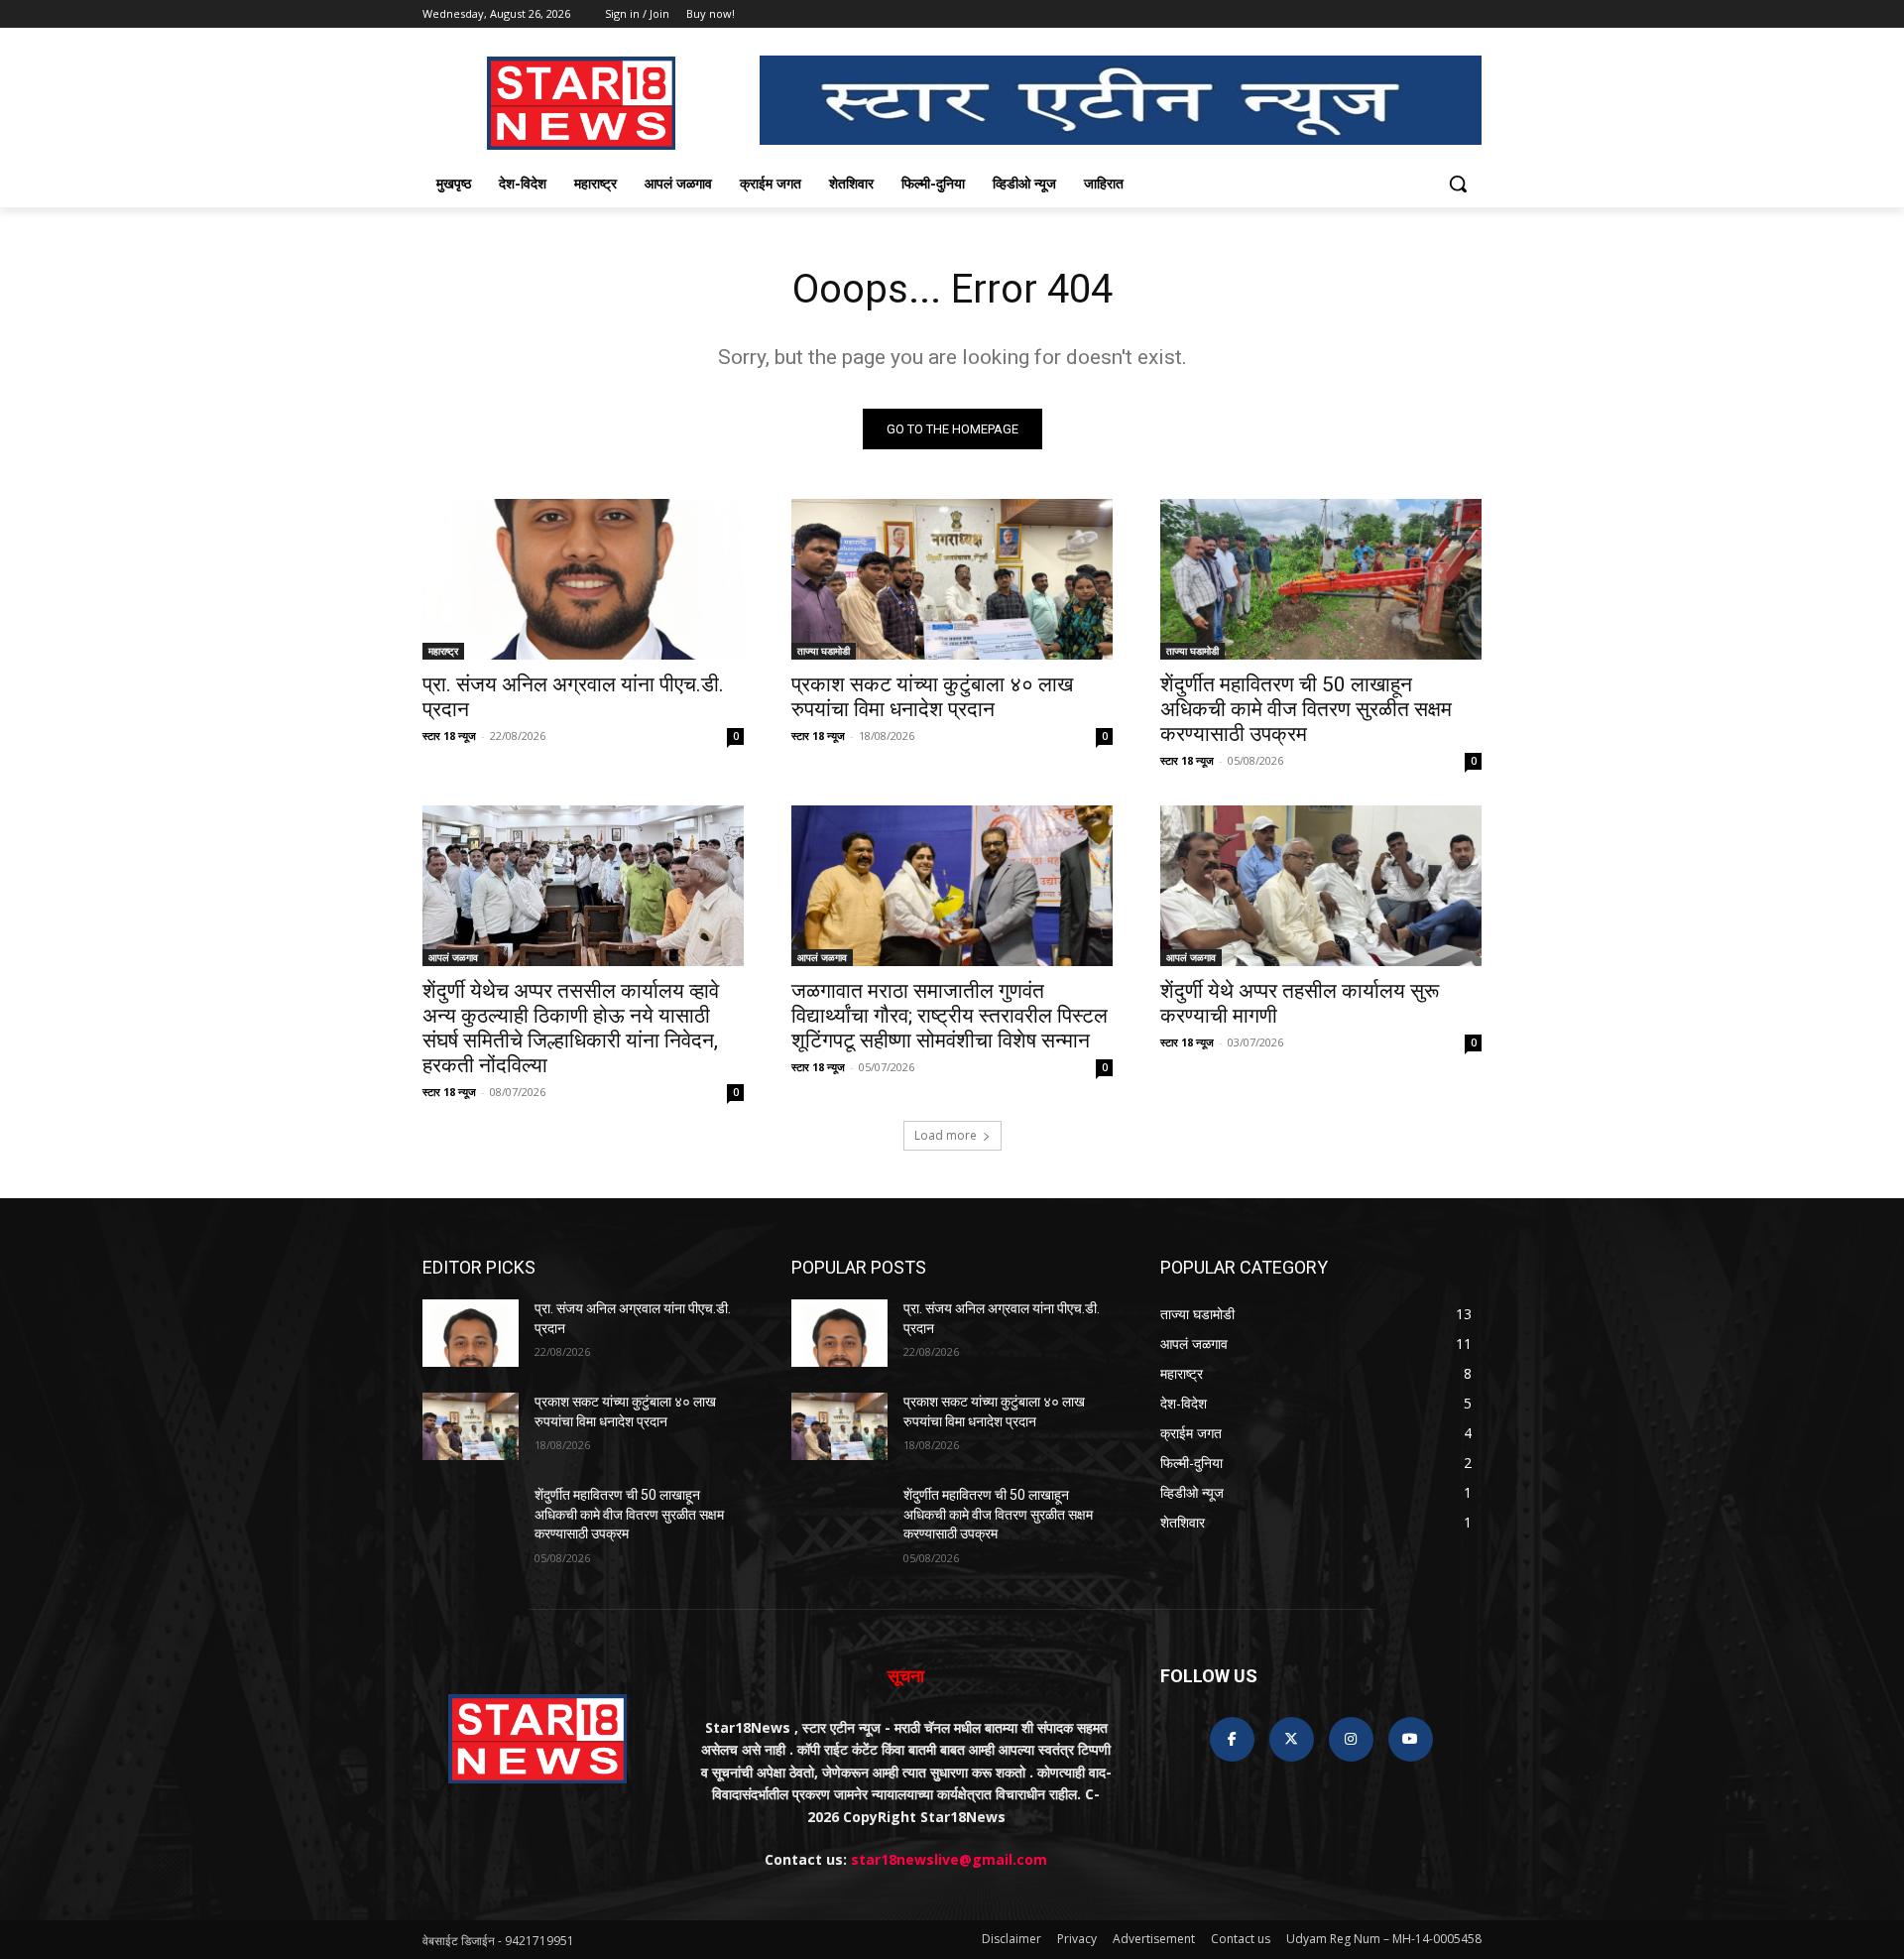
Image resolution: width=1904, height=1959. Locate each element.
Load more (946, 1135)
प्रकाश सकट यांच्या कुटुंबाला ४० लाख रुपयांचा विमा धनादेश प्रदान (932, 697)
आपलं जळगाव (453, 957)
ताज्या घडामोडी (824, 651)
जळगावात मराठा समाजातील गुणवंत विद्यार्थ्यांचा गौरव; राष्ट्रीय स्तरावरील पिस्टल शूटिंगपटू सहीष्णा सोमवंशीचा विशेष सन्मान (950, 1016)
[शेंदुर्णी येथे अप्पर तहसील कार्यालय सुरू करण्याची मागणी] (1321, 886)
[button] (1458, 184)
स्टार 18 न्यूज (449, 735)
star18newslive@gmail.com (949, 1859)
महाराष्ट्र (443, 651)
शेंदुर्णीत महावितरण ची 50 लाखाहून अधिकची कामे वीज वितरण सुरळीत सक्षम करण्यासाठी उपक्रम (1306, 709)
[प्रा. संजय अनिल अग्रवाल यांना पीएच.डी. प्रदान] (583, 579)
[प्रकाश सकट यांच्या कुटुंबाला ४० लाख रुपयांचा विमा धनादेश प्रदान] (952, 579)
